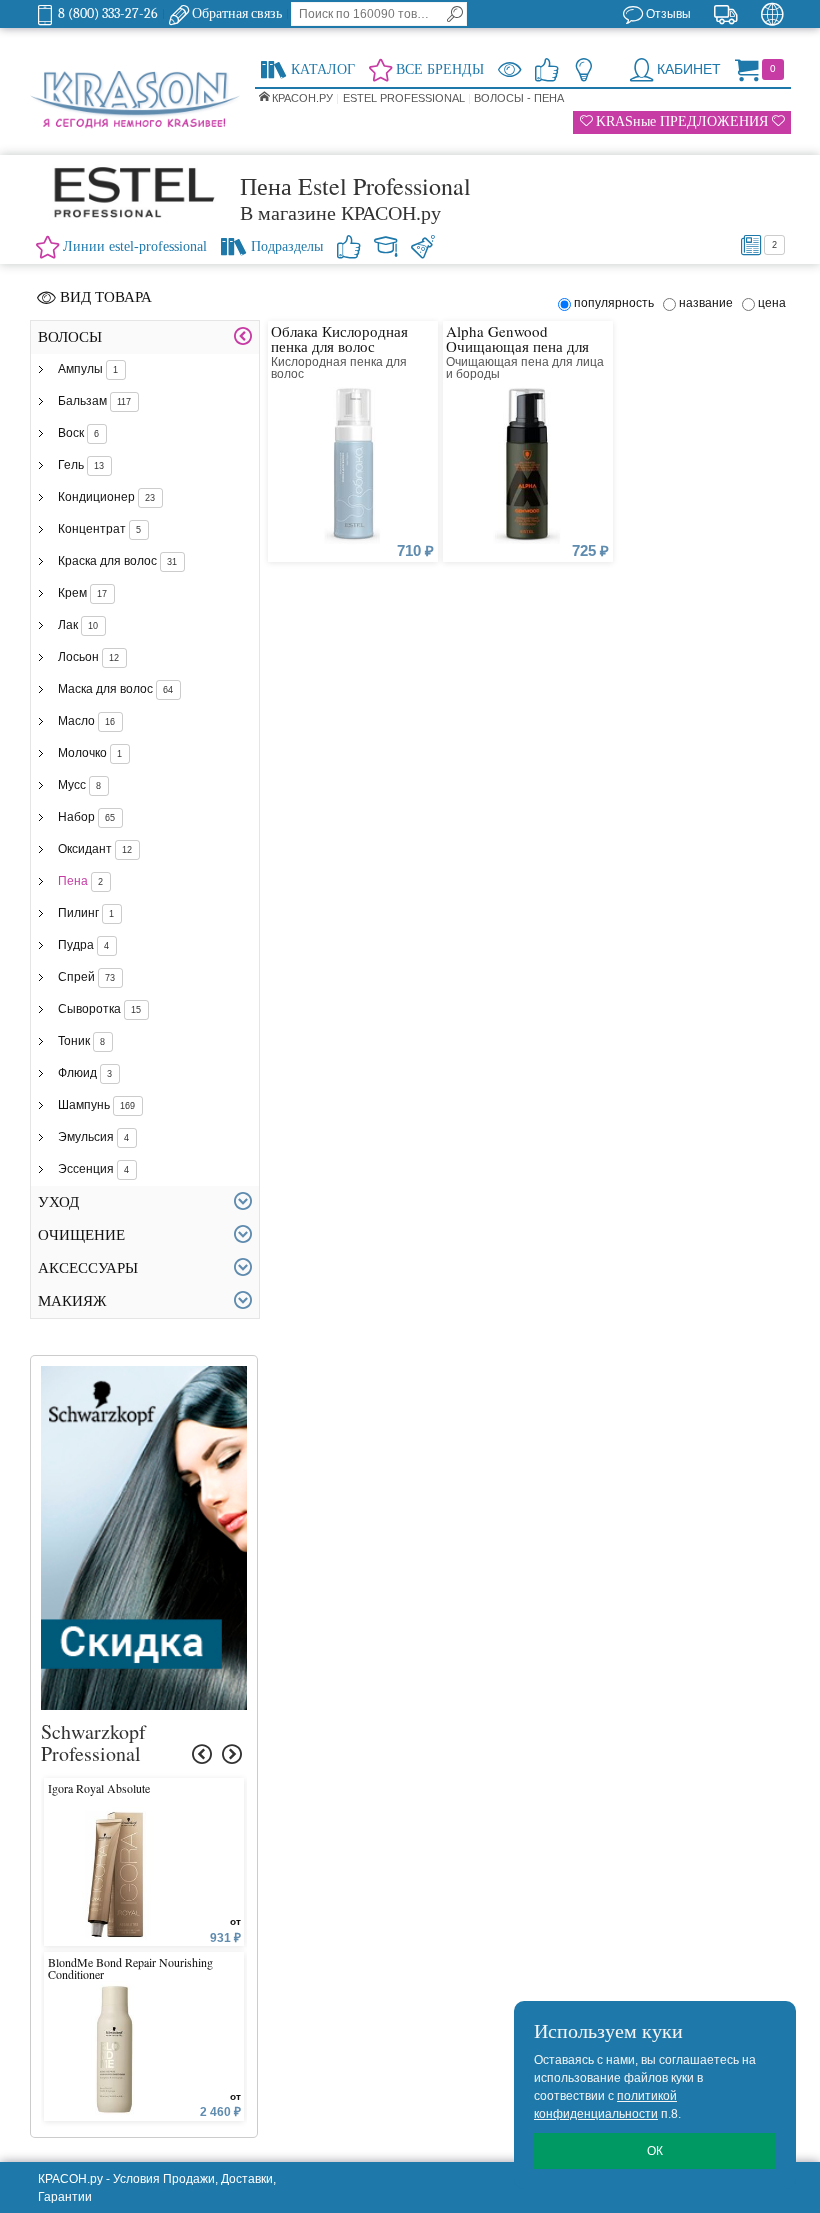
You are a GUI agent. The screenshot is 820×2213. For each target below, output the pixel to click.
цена (772, 303)
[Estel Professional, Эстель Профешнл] (135, 192)
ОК (655, 2151)
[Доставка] (725, 14)
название (709, 303)
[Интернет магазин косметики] (135, 101)
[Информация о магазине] (583, 69)
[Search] (455, 14)
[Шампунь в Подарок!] (144, 1375)
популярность (617, 303)
